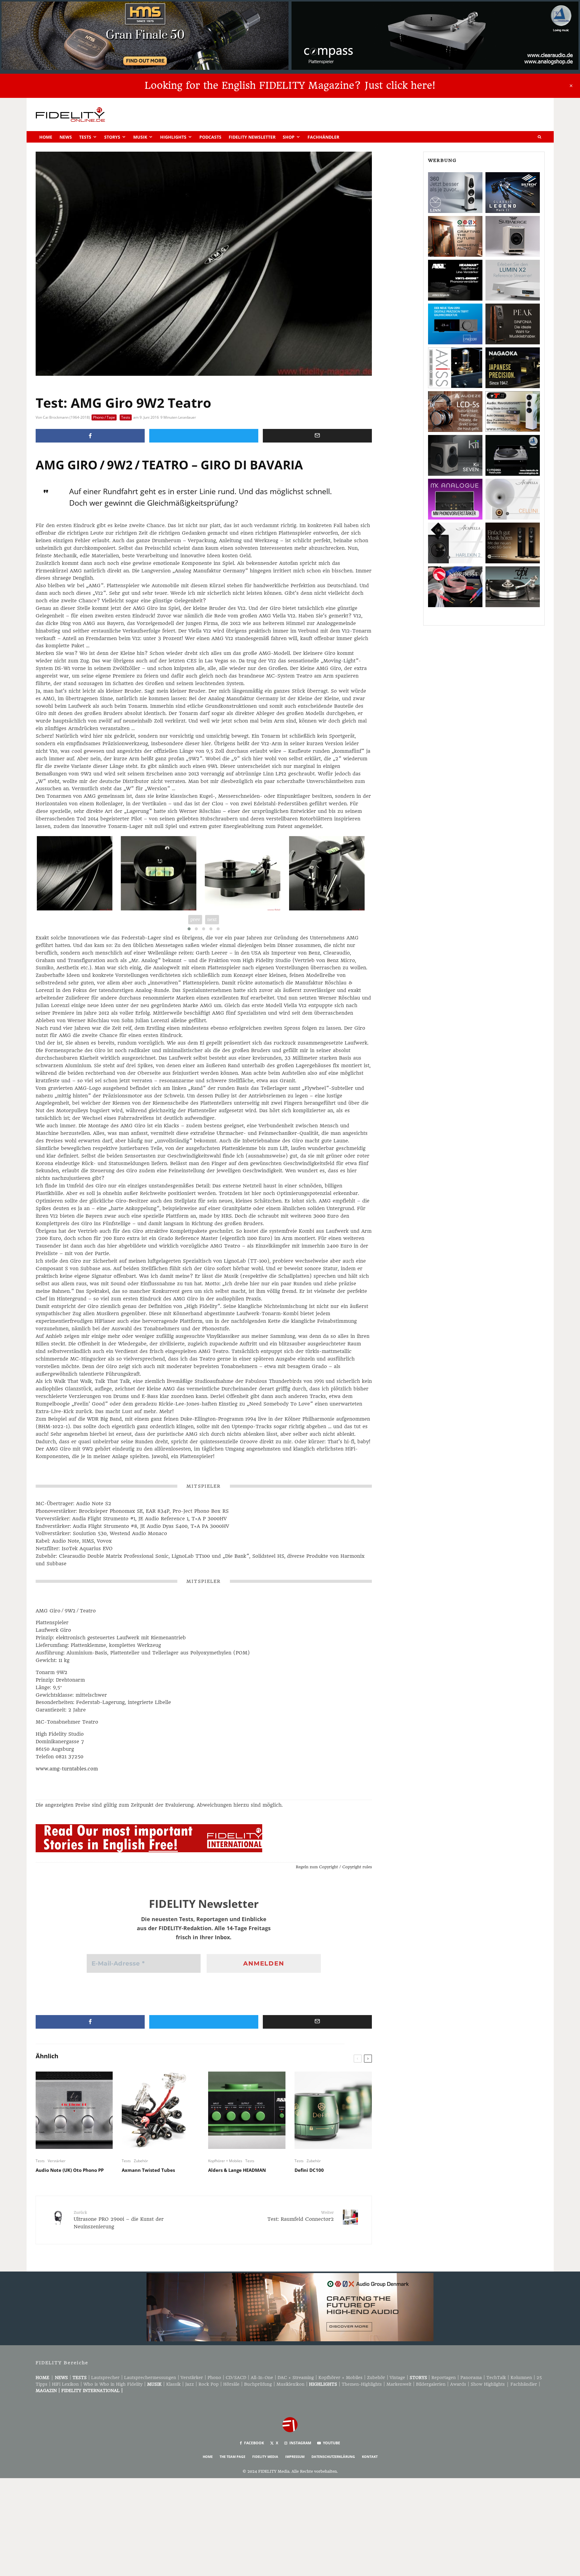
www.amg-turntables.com (67, 1769)
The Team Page (232, 2457)
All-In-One (262, 2378)
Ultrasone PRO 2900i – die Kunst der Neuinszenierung (119, 2220)
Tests (85, 137)
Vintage (397, 2378)
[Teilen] (90, 436)
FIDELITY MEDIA (265, 2457)
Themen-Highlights (362, 2384)
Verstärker (57, 2161)
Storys (112, 137)
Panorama (471, 2378)
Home (46, 137)
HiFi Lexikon (65, 2384)
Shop (289, 137)
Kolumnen (521, 2378)
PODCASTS (210, 137)
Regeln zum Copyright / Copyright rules (334, 1867)
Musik (140, 137)
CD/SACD (236, 2378)
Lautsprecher (105, 2378)
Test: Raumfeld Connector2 (301, 2216)
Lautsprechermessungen (150, 2378)
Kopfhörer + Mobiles (225, 2161)
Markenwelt (399, 2384)
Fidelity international (90, 2391)
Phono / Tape (104, 417)
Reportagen (444, 2378)
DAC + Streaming (296, 2378)
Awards (458, 2384)
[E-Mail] (317, 436)
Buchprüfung (258, 2384)
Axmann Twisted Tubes (148, 2170)
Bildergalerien (431, 2384)
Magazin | (48, 2391)
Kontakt (370, 2457)
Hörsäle (231, 2384)
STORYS (418, 2378)
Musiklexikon (290, 2384)
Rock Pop (209, 2384)
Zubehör (141, 2161)
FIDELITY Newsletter (252, 137)
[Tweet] (204, 436)
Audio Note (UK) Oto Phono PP (70, 2170)
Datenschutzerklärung (333, 2457)
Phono (214, 2378)
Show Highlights (488, 2384)
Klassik (173, 2384)
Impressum (295, 2457)
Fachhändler (323, 137)
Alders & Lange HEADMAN (237, 2170)
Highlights (173, 137)
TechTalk (496, 2378)
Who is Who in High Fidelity (113, 2384)
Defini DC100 (309, 2170)
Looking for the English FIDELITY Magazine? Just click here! (290, 85)
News (66, 137)
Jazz (190, 2384)
